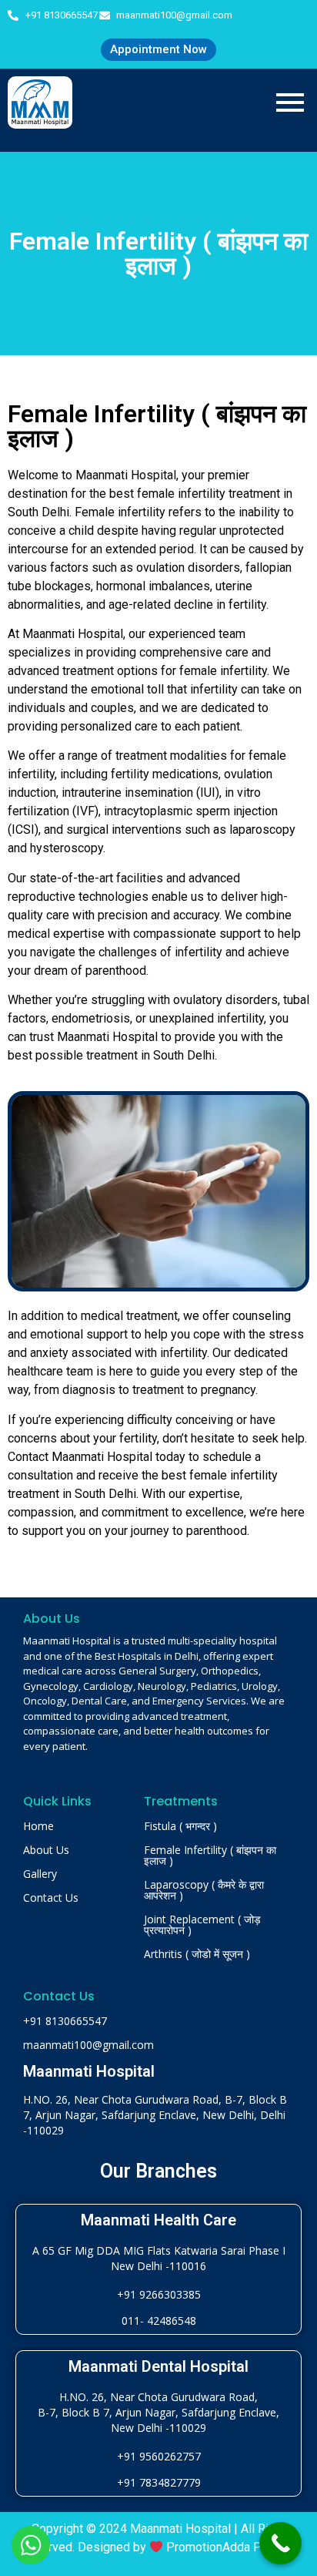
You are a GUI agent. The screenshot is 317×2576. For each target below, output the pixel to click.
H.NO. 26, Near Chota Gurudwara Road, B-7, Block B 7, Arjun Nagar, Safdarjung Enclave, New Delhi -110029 (158, 2412)
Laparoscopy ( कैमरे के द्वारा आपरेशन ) (204, 1890)
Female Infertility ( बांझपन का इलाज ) (210, 1855)
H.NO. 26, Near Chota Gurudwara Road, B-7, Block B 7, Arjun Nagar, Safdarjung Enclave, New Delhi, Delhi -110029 (155, 2115)
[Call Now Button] (280, 2543)
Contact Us (51, 1898)
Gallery (40, 1874)
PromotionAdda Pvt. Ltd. (232, 2547)
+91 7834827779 (159, 2482)
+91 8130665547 (65, 2021)
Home (38, 1826)
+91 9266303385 (159, 2294)
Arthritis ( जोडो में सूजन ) (197, 1954)
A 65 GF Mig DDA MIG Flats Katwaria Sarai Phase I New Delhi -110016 (159, 2258)
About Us (46, 1850)
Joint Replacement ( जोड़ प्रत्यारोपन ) (202, 1924)
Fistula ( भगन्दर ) (180, 1826)
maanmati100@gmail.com (88, 2045)
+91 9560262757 (159, 2456)
